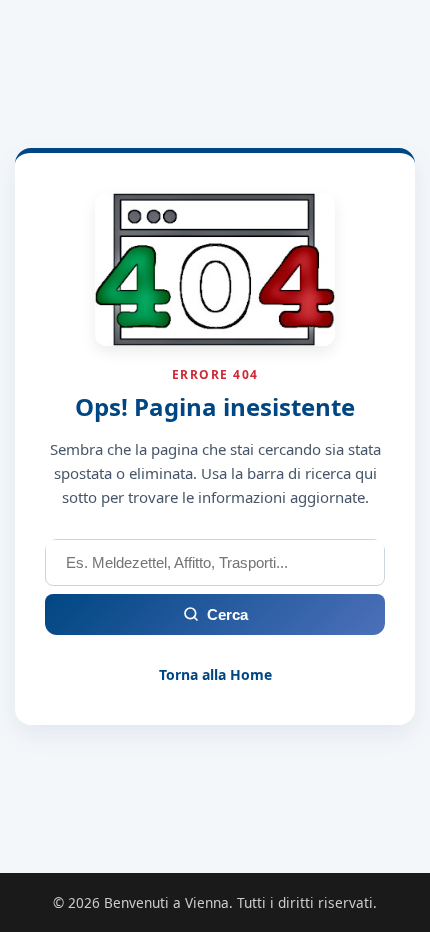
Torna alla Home (215, 674)
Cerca (227, 614)
